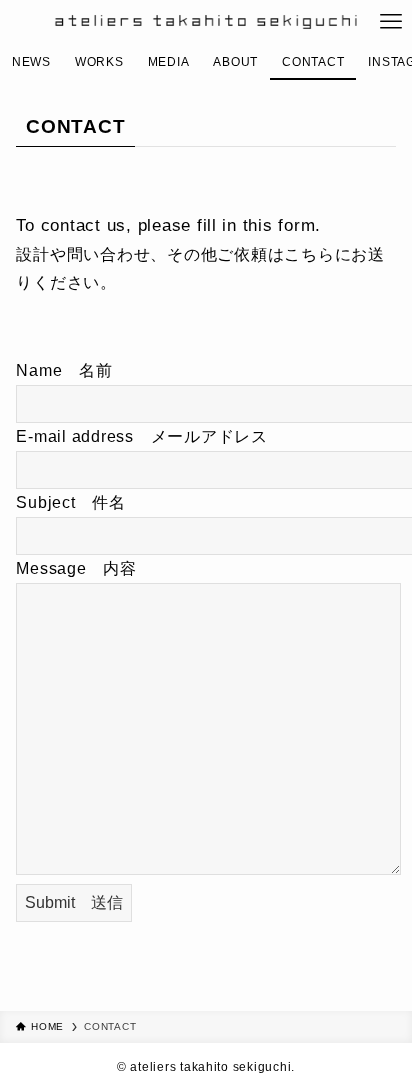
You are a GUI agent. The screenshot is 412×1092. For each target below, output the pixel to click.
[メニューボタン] (391, 22)
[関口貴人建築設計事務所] (205, 22)
